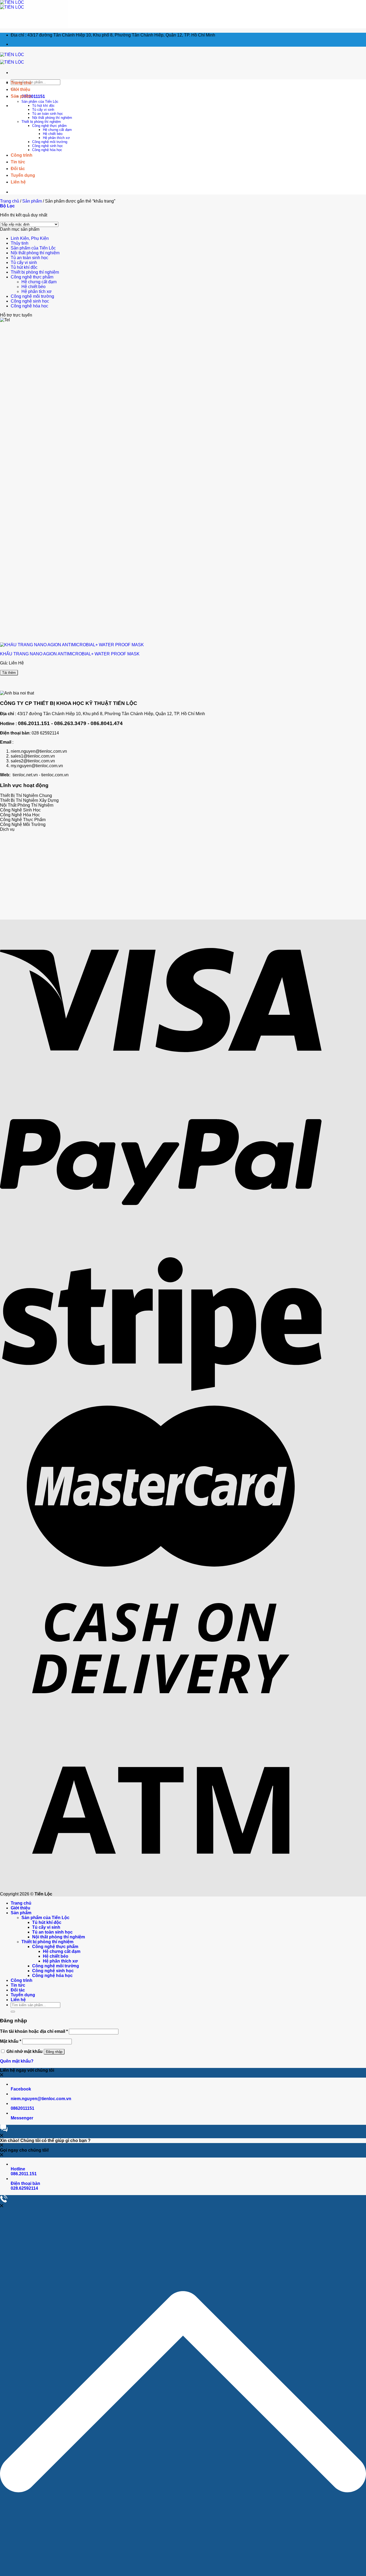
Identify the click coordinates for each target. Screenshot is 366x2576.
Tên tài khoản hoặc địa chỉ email (34, 2031)
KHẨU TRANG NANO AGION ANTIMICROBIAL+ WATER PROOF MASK (70, 654)
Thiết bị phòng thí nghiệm (41, 122)
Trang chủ (10, 201)
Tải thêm (9, 673)
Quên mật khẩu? (17, 2061)
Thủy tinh (20, 243)
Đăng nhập (54, 2052)
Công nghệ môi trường (50, 142)
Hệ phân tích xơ (37, 291)
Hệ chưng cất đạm (39, 282)
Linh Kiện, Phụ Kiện (30, 238)
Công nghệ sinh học (48, 146)
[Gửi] (13, 2012)
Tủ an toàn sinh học (48, 114)
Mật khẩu (11, 2041)
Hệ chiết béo (33, 287)
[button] (183, 2392)
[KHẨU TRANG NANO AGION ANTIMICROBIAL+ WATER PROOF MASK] (72, 645)
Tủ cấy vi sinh (43, 110)
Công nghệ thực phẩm (49, 126)
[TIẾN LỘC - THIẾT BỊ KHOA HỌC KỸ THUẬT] (12, 5)
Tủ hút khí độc (43, 106)
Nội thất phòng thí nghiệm (52, 118)
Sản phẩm (32, 201)
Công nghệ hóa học (47, 150)
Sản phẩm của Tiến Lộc (40, 102)
